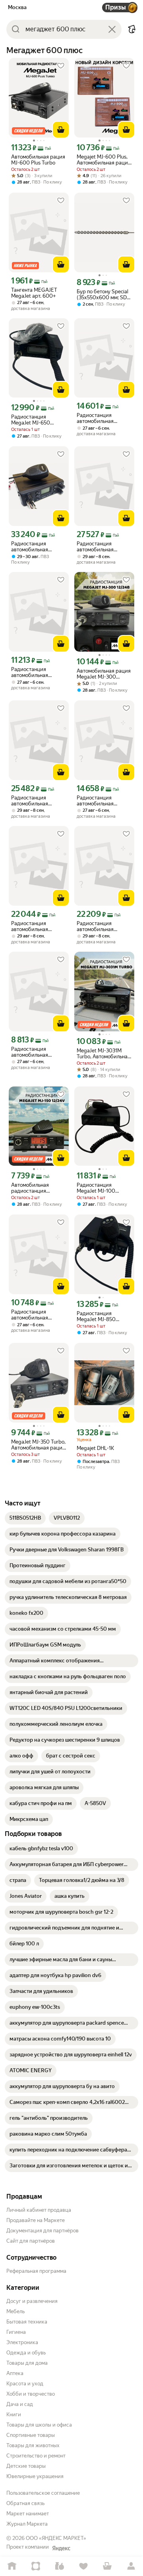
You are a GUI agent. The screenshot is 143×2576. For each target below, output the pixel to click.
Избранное (83, 2566)
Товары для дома (27, 2363)
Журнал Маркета (27, 2524)
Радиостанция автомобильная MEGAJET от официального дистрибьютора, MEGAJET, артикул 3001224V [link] (34, 801)
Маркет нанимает (28, 2514)
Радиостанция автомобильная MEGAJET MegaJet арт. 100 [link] (39, 1052)
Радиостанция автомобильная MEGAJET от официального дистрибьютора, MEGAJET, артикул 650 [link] (99, 547)
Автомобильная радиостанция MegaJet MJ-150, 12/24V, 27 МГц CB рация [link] (33, 1188)
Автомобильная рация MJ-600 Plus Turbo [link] (38, 160)
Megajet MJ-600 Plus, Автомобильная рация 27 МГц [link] (104, 160)
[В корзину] (61, 130)
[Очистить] (112, 29)
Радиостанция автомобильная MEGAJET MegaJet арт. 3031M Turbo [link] (104, 801)
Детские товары (26, 2466)
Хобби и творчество (31, 2394)
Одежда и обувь (26, 2353)
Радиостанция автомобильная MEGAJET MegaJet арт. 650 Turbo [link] (104, 418)
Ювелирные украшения (35, 2476)
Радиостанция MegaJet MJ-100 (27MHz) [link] (96, 1188)
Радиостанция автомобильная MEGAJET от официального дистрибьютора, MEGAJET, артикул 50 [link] (103, 926)
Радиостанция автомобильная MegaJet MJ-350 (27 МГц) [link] (35, 547)
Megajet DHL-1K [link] (95, 1448)
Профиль (131, 2566)
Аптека (15, 2373)
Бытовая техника (27, 2322)
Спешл (36, 2566)
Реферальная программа (36, 2271)
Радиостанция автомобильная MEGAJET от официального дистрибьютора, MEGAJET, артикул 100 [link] (39, 926)
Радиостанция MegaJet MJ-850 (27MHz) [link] (96, 1316)
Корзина (107, 2566)
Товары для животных (33, 2445)
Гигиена (16, 2332)
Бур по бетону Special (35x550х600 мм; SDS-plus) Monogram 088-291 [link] (104, 295)
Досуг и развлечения (32, 2301)
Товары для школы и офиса (39, 2425)
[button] (132, 29)
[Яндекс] (61, 2548)
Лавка (60, 2566)
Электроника (22, 2342)
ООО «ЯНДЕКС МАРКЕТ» (56, 2538)
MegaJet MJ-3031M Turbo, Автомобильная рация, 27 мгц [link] (103, 1054)
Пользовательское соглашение (43, 2493)
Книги (14, 2414)
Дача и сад (20, 2404)
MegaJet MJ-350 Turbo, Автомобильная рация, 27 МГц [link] (39, 1445)
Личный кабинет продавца (39, 2210)
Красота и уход (25, 2384)
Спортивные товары (31, 2435)
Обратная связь (25, 2503)
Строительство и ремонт (36, 2456)
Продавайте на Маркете (36, 2220)
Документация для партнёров (43, 2231)
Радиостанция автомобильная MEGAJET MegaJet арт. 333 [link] (39, 1315)
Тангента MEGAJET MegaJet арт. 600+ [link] (34, 293)
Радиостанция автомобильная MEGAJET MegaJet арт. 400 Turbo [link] (39, 672)
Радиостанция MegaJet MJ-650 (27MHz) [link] (31, 420)
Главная (12, 2566)
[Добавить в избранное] (61, 66)
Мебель (15, 2311)
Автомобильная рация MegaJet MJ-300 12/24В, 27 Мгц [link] (104, 674)
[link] (25, 1518)
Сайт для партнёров (31, 2241)
